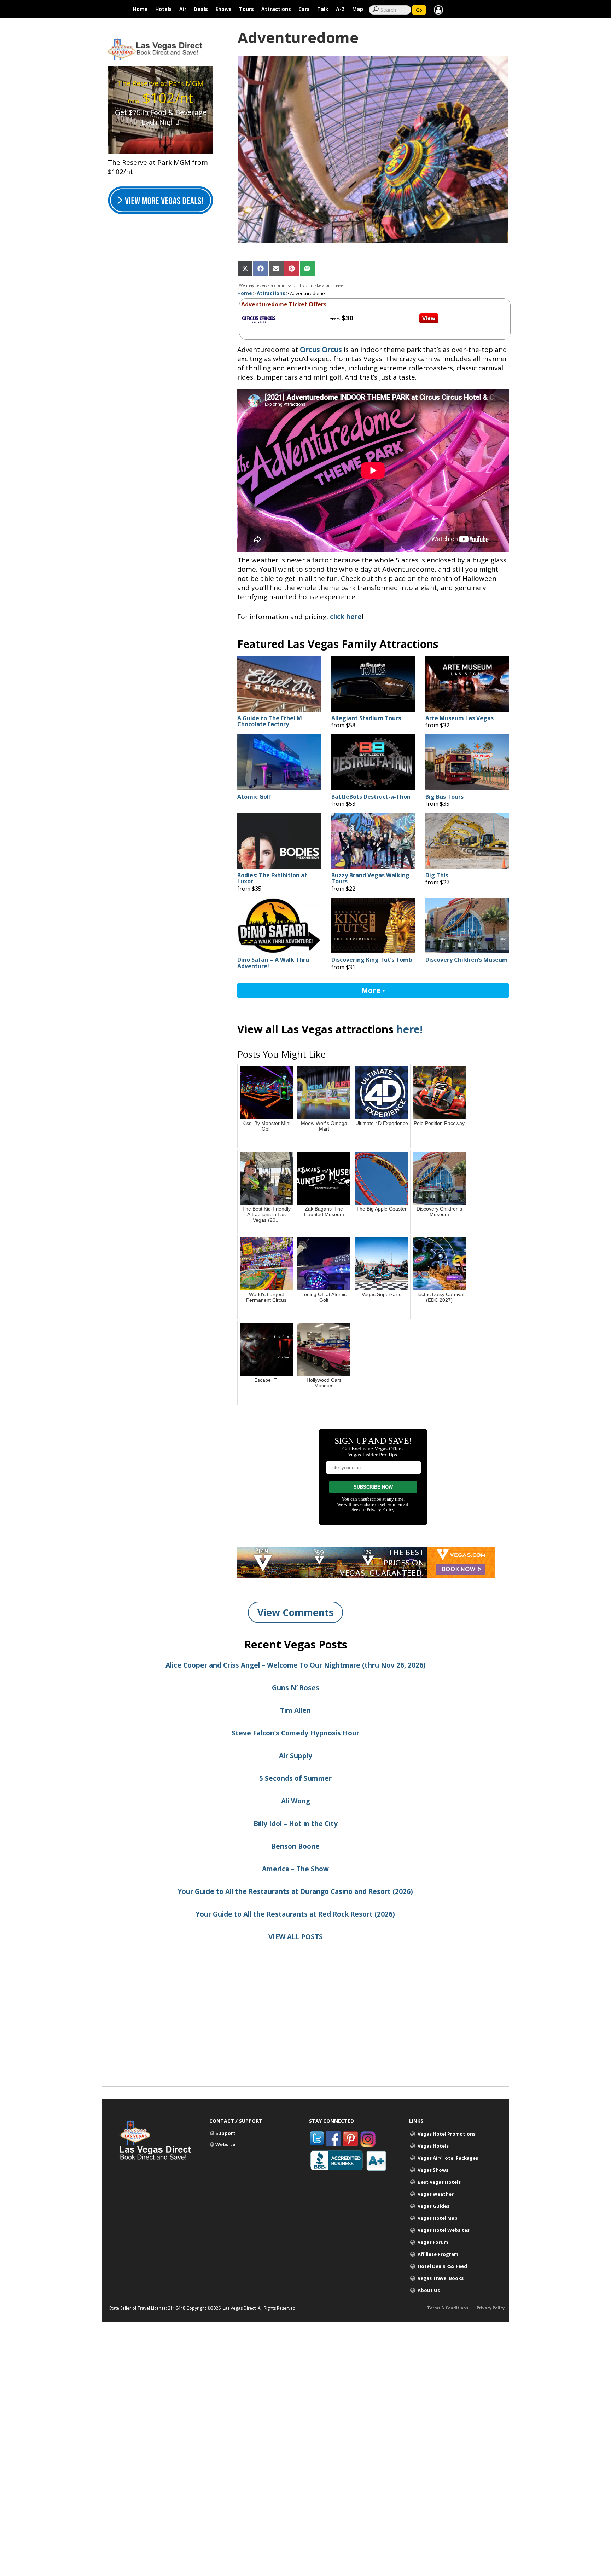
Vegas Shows (433, 2170)
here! (410, 1029)
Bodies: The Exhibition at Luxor (272, 879)
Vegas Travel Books (441, 2278)
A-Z (340, 9)
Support (225, 2133)
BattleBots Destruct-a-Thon (372, 797)
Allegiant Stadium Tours (366, 718)
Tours (246, 9)
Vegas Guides (433, 2206)
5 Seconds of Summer (295, 1778)
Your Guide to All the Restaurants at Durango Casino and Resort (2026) (295, 1891)
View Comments (295, 1612)
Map (358, 9)
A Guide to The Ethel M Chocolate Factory (270, 721)
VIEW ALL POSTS (296, 1937)
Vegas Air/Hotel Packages (448, 2158)
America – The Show (295, 1869)
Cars (304, 9)
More (372, 990)
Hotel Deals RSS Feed (442, 2266)
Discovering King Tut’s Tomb (372, 960)
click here (346, 617)
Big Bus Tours (444, 797)
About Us (429, 2290)
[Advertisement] (305, 2037)
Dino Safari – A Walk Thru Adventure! (273, 963)
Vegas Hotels (433, 2146)
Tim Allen (295, 1710)
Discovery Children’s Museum (467, 960)
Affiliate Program (438, 2254)
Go (419, 10)
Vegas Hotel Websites (444, 2230)
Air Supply (296, 1756)
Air (183, 9)
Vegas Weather (436, 2194)
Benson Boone (295, 1846)
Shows (223, 9)
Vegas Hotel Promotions (447, 2134)
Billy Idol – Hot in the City (296, 1824)
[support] (438, 9)
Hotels (164, 9)
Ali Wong (296, 1801)
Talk (323, 9)
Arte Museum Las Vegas (459, 718)
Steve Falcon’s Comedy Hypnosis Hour (295, 1733)
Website (225, 2144)
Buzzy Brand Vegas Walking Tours (370, 879)
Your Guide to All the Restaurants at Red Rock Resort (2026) (295, 1914)
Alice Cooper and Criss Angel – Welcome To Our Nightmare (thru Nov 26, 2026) (296, 1665)
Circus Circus (321, 350)
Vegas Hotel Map (438, 2218)
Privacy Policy (491, 2308)
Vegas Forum (433, 2242)
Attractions (276, 9)
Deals (201, 9)
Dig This (437, 876)
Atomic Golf (254, 797)
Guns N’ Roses (296, 1688)
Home (140, 9)
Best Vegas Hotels (439, 2182)
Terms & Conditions (448, 2308)
